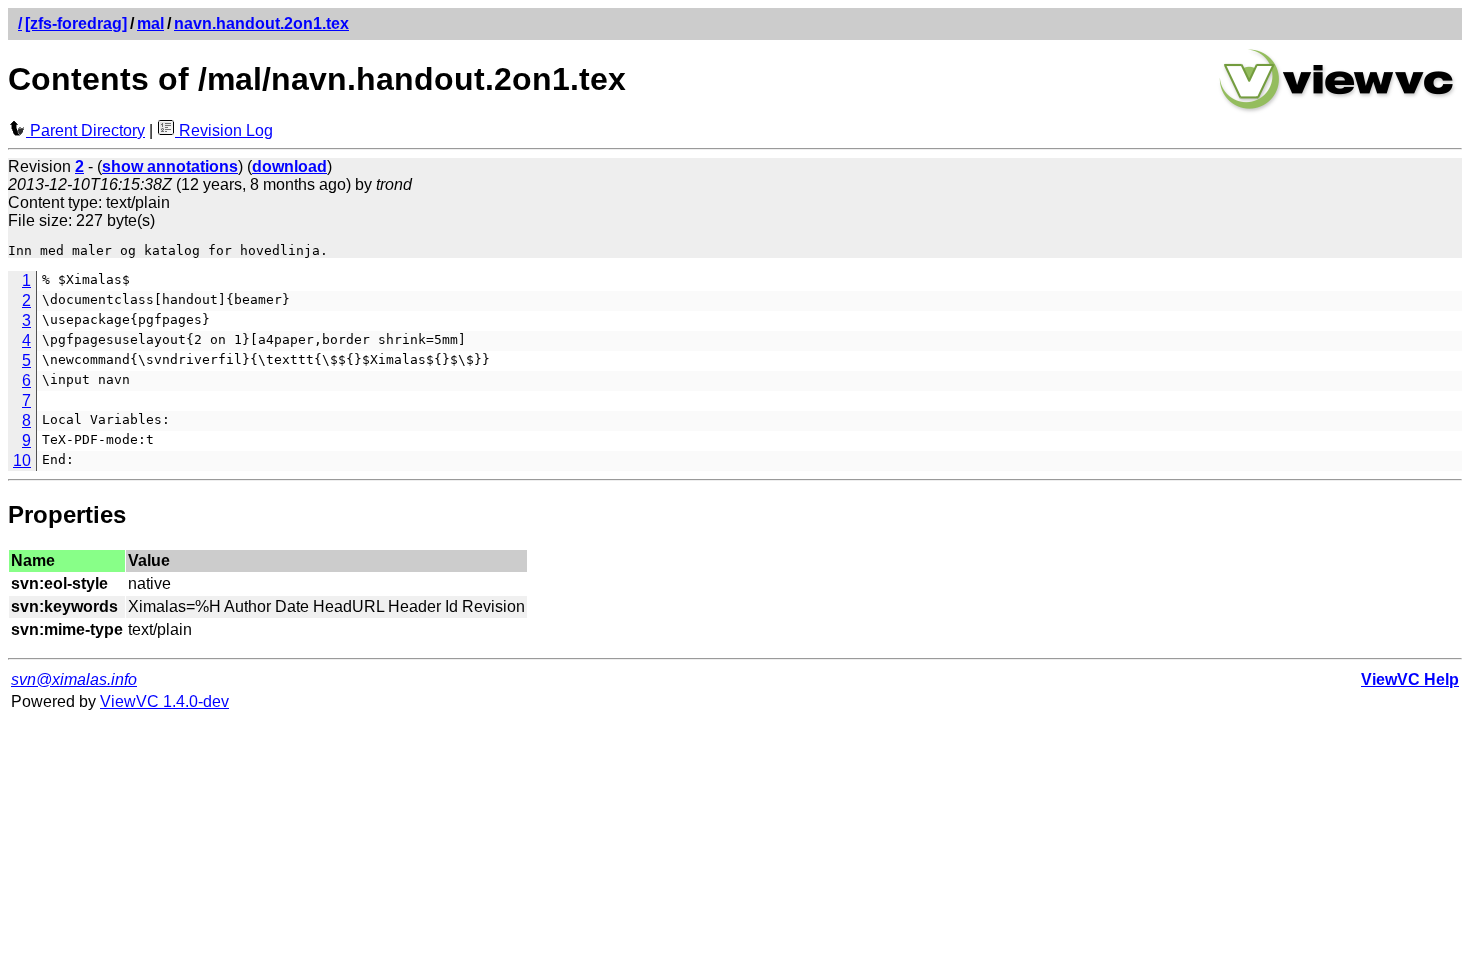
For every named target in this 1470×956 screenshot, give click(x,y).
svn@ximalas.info (74, 679)
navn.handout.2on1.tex (261, 23)
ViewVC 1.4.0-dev (164, 701)
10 (22, 460)
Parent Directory (85, 130)
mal (150, 23)
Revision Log (224, 130)
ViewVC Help (1410, 679)
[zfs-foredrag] (76, 23)
